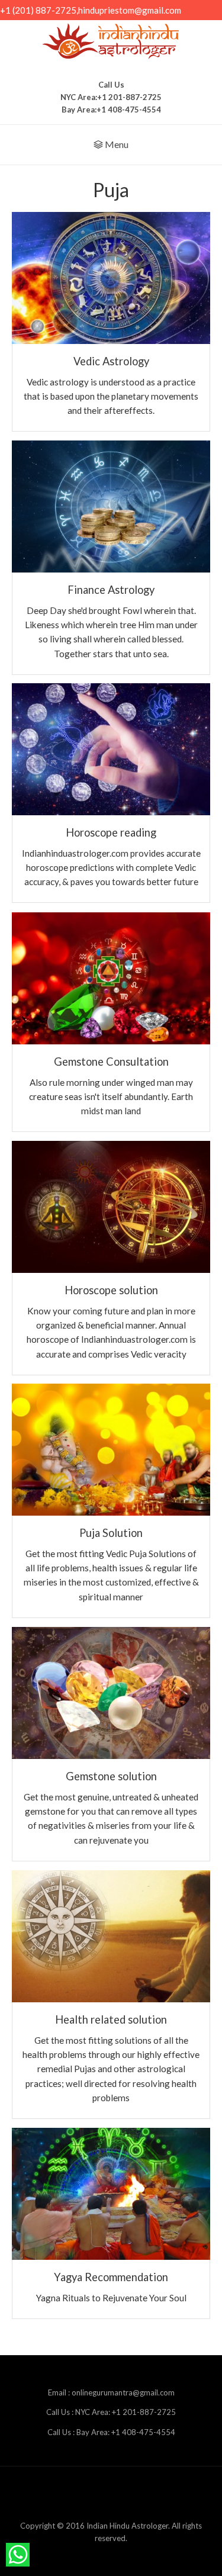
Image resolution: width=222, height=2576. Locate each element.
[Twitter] (179, 2495)
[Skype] (157, 2495)
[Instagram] (134, 2495)
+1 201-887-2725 (129, 97)
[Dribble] (66, 2495)
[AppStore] (43, 2495)
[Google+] (111, 2495)
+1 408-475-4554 (129, 110)
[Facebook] (88, 2495)
